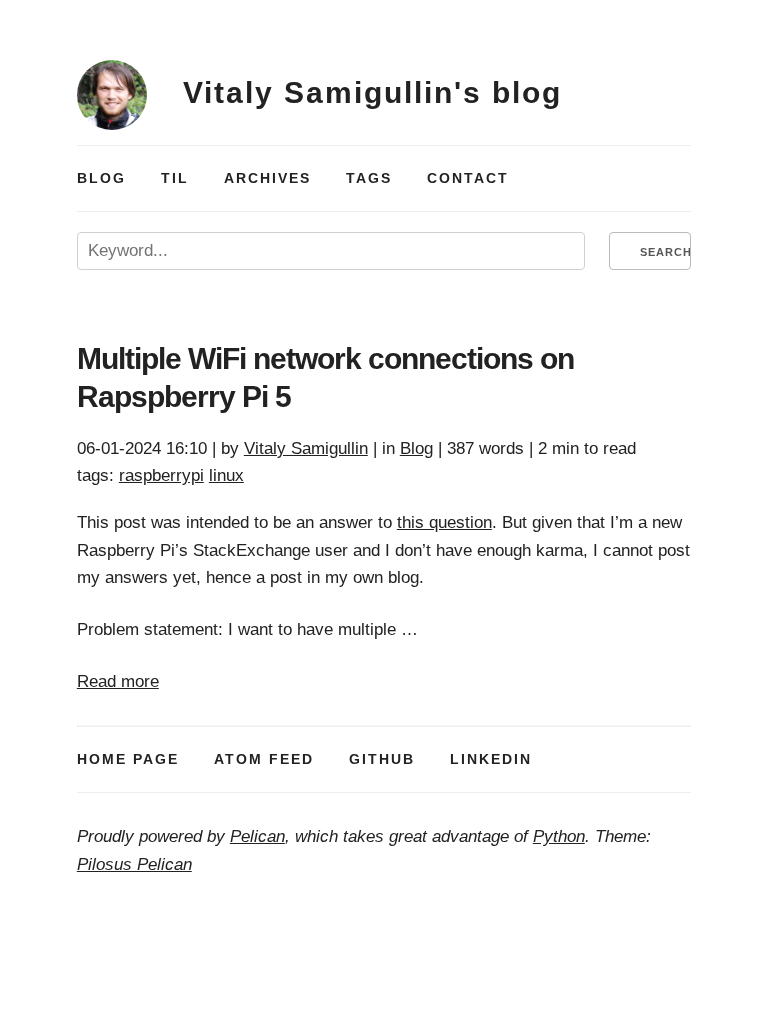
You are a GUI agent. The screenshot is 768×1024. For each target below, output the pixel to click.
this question (444, 522)
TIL (175, 178)
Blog (101, 178)
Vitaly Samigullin (306, 448)
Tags (369, 178)
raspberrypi (161, 475)
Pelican (257, 836)
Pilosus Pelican (134, 864)
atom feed (264, 759)
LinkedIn (491, 759)
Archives (267, 178)
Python (559, 836)
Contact (468, 178)
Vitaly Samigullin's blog (372, 92)
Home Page (128, 759)
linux (226, 475)
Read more (118, 681)
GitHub (382, 759)
